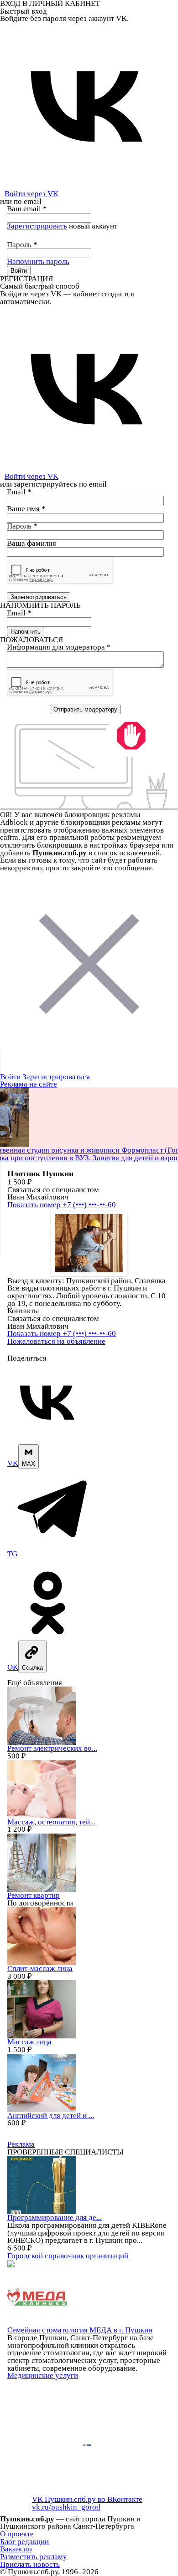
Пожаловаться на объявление (56, 1341)
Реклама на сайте (29, 1084)
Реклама (21, 2144)
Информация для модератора (59, 647)
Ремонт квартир (34, 1895)
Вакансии (16, 2549)
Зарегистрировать (37, 226)
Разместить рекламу (34, 2557)
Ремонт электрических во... (52, 1748)
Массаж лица (29, 2042)
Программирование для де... (55, 2218)
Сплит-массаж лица (40, 1969)
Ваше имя (26, 509)
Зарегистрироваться (56, 1077)
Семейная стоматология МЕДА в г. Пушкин (80, 2330)
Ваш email (27, 209)
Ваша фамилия (31, 543)
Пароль (22, 245)
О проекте (17, 2534)
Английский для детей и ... (51, 2116)
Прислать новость (30, 2564)
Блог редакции (24, 2542)
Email (19, 492)
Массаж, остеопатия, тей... (51, 1822)
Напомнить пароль (38, 262)
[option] (89, 1243)
